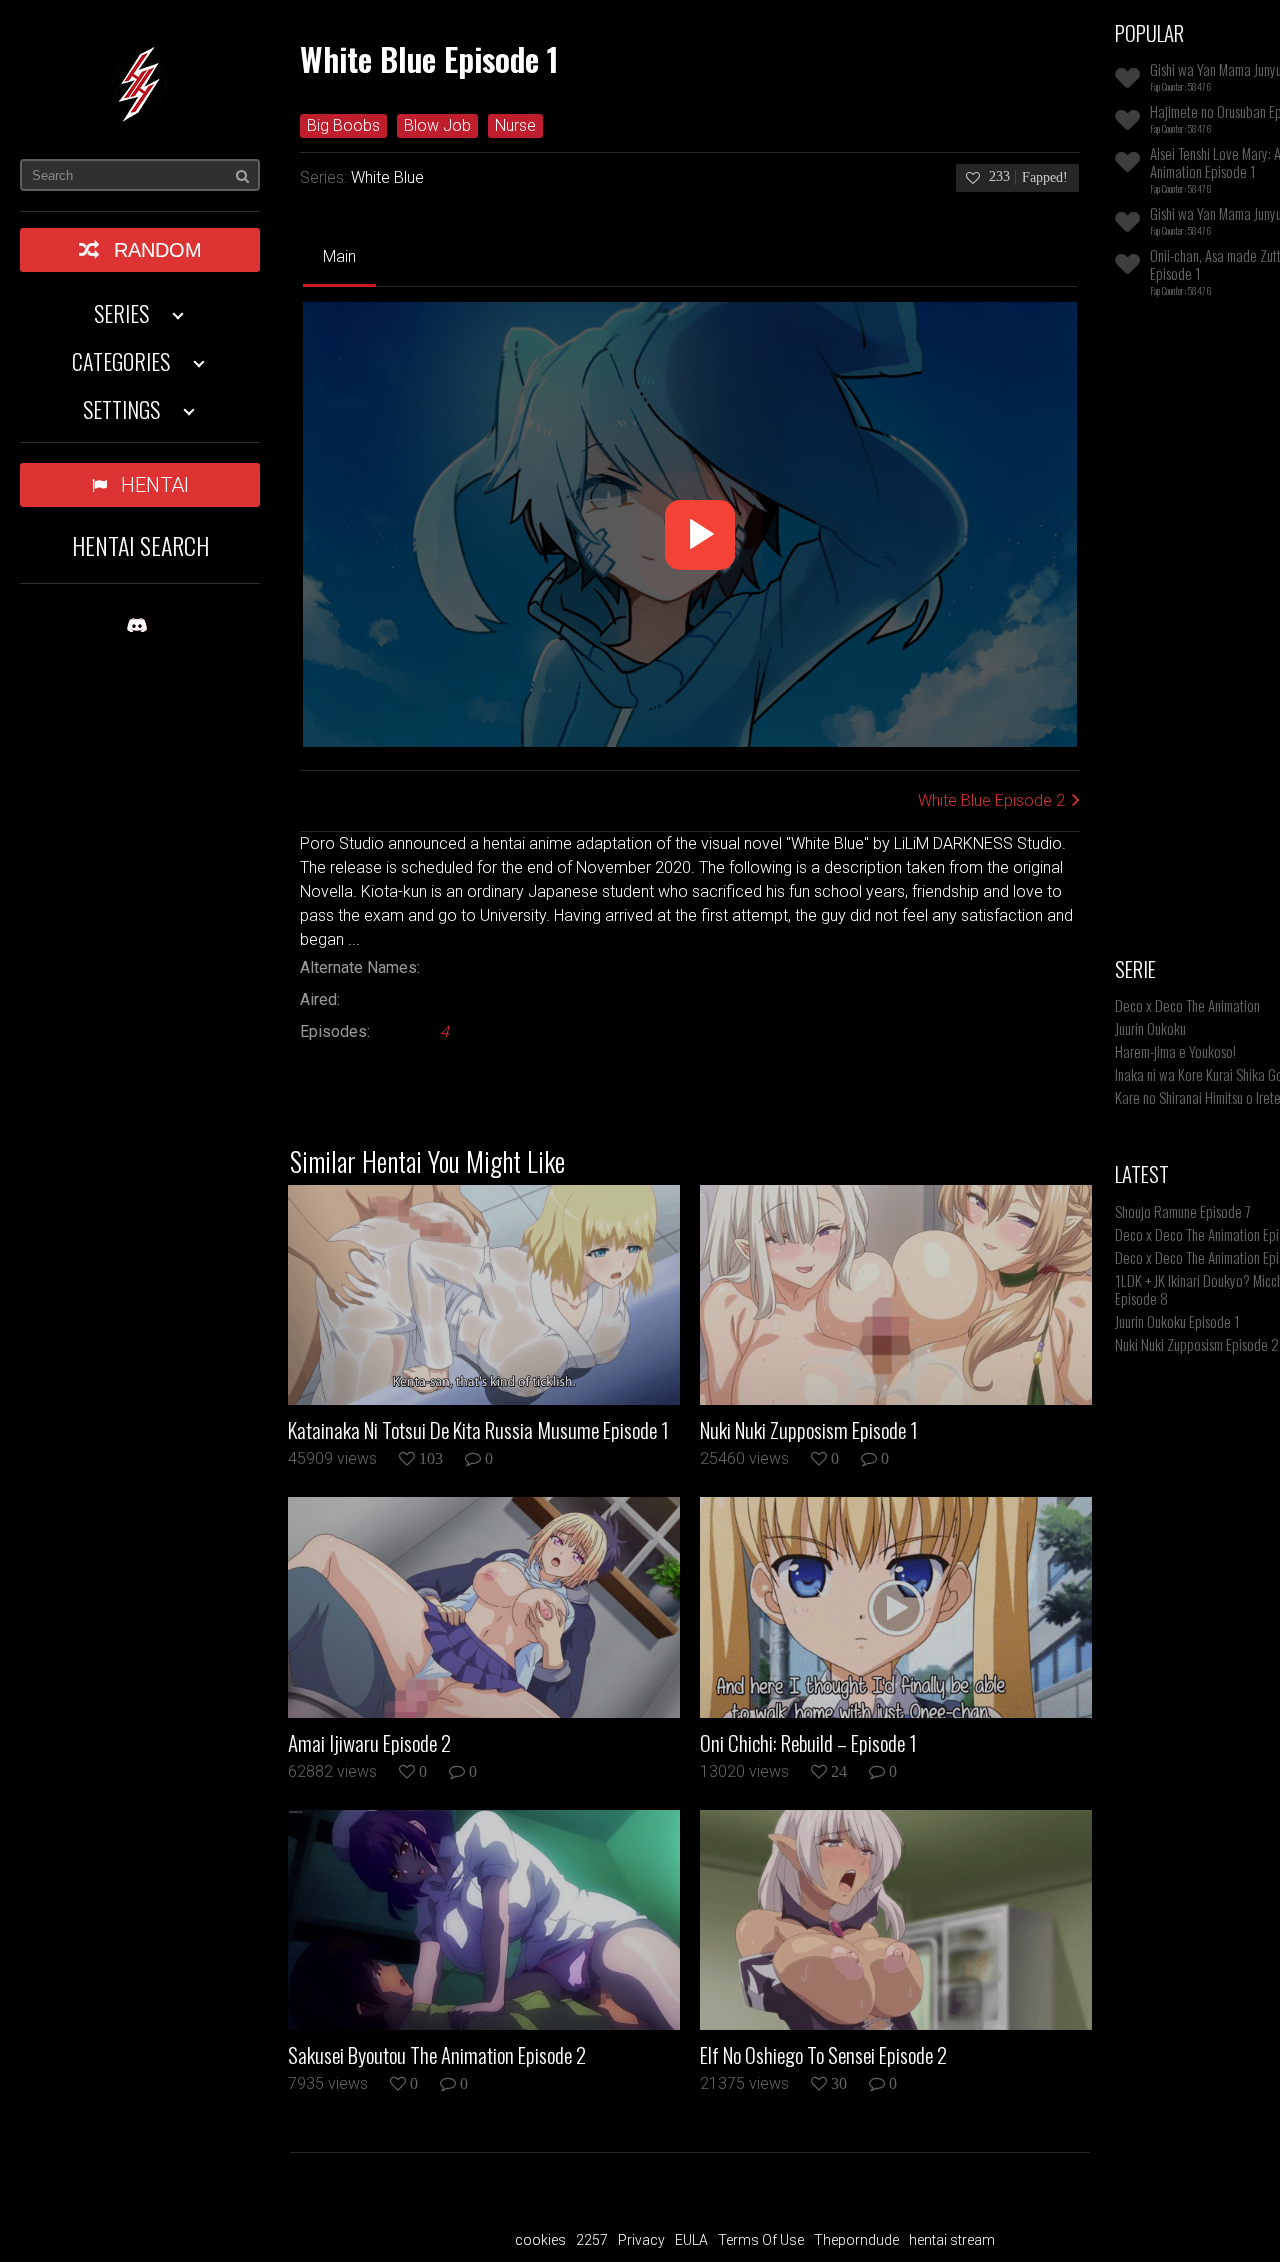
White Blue (387, 177)
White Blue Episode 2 (991, 800)
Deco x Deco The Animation (1187, 1005)
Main (339, 256)
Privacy (641, 2240)
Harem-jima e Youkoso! (1175, 1051)
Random (158, 250)
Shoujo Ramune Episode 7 (1183, 1211)
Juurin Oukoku (1150, 1028)
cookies (540, 2240)
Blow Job (437, 125)
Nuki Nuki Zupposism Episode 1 (809, 1430)
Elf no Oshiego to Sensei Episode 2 (823, 2055)
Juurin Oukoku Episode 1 (1177, 1321)
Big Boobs (343, 125)
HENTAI (155, 485)
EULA (691, 2240)
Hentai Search (140, 545)
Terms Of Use (761, 2240)
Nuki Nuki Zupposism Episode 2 (1197, 1344)
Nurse (515, 125)
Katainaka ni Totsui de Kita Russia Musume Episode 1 (478, 1430)
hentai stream (952, 2240)
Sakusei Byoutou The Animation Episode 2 (437, 2055)
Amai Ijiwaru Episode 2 (369, 1743)
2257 (592, 2240)
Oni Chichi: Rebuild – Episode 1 (808, 1743)
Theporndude (856, 2240)
